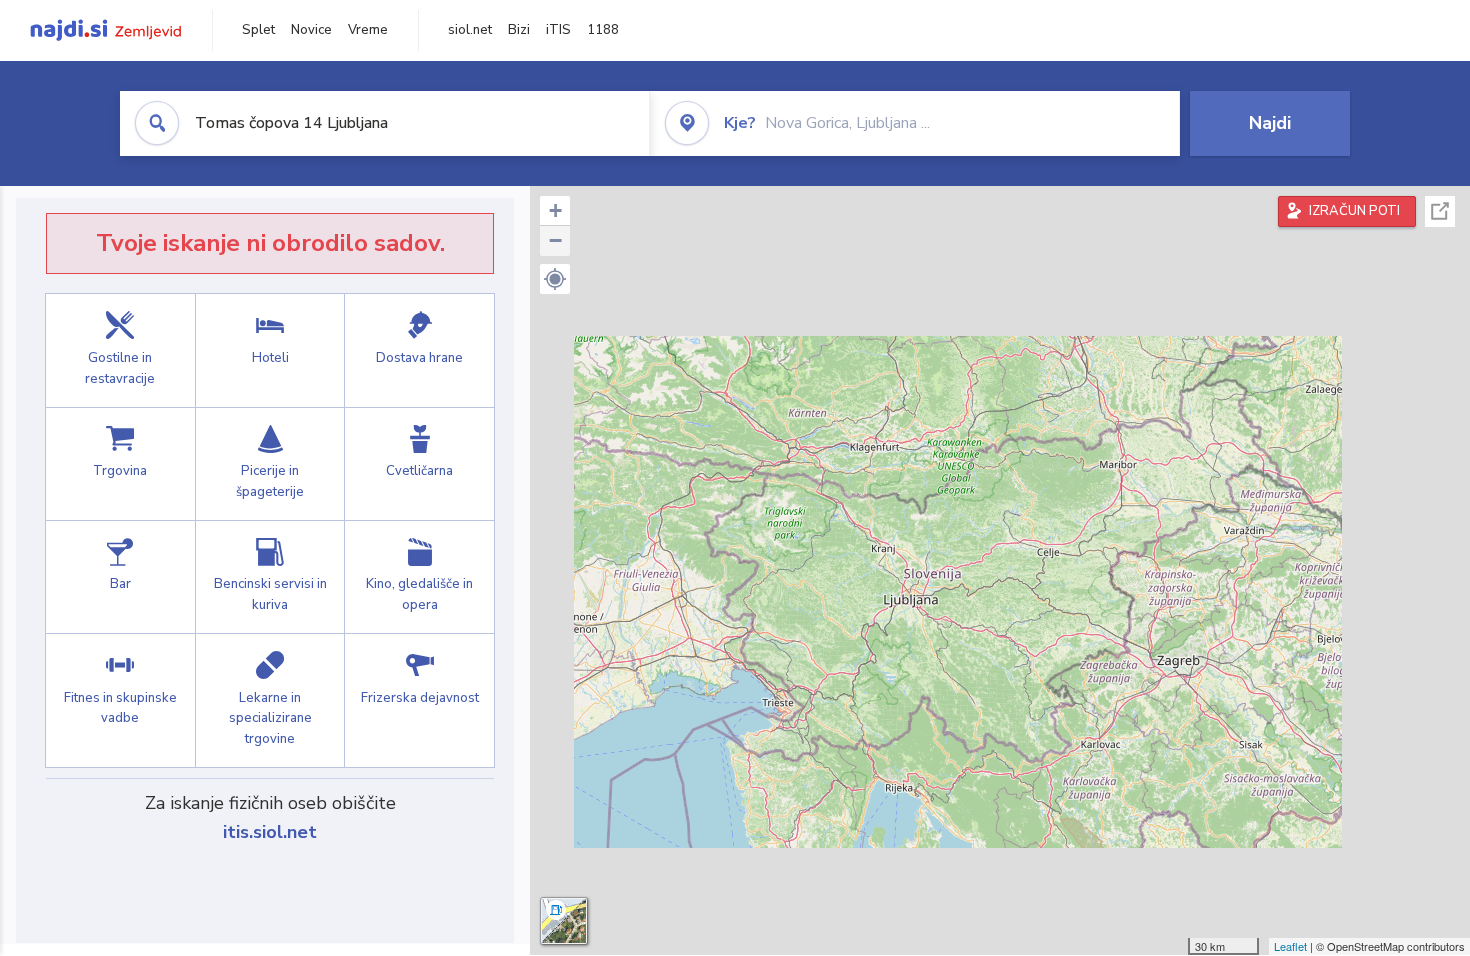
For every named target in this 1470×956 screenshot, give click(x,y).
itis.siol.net (270, 832)
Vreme (368, 30)
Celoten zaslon (1440, 211)
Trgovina (120, 464)
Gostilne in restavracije (120, 350)
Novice (311, 30)
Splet (258, 30)
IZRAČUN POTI (1354, 211)
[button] (555, 279)
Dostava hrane (419, 350)
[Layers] (564, 921)
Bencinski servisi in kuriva (270, 577)
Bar (120, 577)
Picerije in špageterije (270, 464)
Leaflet (1290, 946)
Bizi (519, 30)
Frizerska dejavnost (419, 700)
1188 (603, 30)
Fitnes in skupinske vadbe (120, 700)
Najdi (1270, 123)
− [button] (555, 240)
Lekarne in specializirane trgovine (270, 700)
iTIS (558, 30)
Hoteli (270, 350)
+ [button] (555, 210)
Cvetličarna (419, 464)
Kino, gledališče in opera (419, 577)
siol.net (470, 30)
